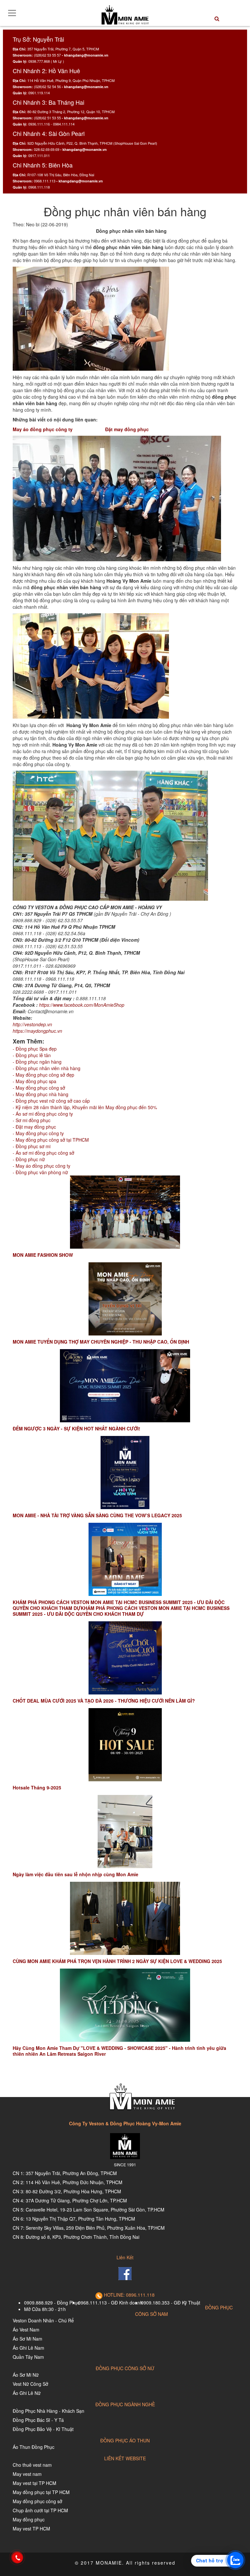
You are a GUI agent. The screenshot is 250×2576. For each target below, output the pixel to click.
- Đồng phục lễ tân (32, 1055)
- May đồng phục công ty (38, 1133)
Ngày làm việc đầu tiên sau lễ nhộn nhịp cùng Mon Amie (76, 1874)
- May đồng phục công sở (39, 1088)
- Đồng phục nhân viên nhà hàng (47, 1068)
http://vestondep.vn (32, 1024)
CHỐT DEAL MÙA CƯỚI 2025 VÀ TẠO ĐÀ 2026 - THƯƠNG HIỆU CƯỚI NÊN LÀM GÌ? (104, 1701)
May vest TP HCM (31, 2529)
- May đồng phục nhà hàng (41, 1094)
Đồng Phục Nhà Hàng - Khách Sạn (49, 2411)
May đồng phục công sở (37, 2501)
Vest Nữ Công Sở (30, 2384)
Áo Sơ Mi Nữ (26, 2375)
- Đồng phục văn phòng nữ (40, 1172)
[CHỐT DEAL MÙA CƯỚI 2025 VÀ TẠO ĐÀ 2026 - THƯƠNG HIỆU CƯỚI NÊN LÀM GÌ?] (125, 1658)
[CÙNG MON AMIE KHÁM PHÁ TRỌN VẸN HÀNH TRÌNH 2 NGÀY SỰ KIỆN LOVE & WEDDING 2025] (125, 1918)
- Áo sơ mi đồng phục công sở (43, 1153)
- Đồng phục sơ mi (32, 1146)
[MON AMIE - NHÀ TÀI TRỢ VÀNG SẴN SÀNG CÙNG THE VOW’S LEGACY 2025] (125, 1473)
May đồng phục (29, 2519)
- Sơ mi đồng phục (32, 1120)
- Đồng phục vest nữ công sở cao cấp (51, 1101)
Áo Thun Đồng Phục (34, 2447)
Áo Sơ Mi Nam (28, 2339)
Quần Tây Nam (28, 2357)
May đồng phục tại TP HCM (41, 2492)
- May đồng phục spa (35, 1081)
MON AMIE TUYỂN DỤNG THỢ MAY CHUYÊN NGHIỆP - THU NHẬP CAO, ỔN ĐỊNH (101, 1342)
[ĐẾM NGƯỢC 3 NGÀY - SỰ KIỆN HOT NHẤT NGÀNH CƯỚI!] (125, 1386)
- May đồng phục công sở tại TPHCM (51, 1140)
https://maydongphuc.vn (37, 1031)
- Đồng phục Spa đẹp (35, 1049)
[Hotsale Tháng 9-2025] (125, 1745)
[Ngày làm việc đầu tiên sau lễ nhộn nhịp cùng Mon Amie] (125, 1832)
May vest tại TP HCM (35, 2483)
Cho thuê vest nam (32, 2465)
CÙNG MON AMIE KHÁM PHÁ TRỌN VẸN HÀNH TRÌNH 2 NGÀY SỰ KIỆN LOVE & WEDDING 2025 (117, 1961)
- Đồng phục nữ (29, 1159)
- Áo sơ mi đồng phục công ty (43, 1114)
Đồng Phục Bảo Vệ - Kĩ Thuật (43, 2429)
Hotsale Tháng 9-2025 (37, 1787)
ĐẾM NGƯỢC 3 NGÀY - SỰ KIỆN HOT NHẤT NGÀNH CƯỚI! (76, 1428)
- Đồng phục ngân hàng (37, 1062)
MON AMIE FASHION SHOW (43, 1255)
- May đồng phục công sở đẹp (43, 1075)
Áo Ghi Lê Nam (28, 2348)
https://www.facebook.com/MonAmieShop (82, 1005)
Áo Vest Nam (26, 2330)
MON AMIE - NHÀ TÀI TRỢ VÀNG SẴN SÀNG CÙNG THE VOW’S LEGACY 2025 (97, 1515)
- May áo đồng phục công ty (42, 1166)
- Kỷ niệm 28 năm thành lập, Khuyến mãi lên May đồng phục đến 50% (85, 1107)
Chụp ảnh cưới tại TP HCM (40, 2510)
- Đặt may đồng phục (34, 1127)
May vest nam (27, 2474)
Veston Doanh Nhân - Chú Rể (43, 2320)
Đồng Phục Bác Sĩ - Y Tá (38, 2420)
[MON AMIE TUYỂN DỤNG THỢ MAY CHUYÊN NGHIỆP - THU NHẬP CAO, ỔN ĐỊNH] (125, 1299)
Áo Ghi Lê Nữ (27, 2393)
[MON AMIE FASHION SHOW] (125, 1212)
